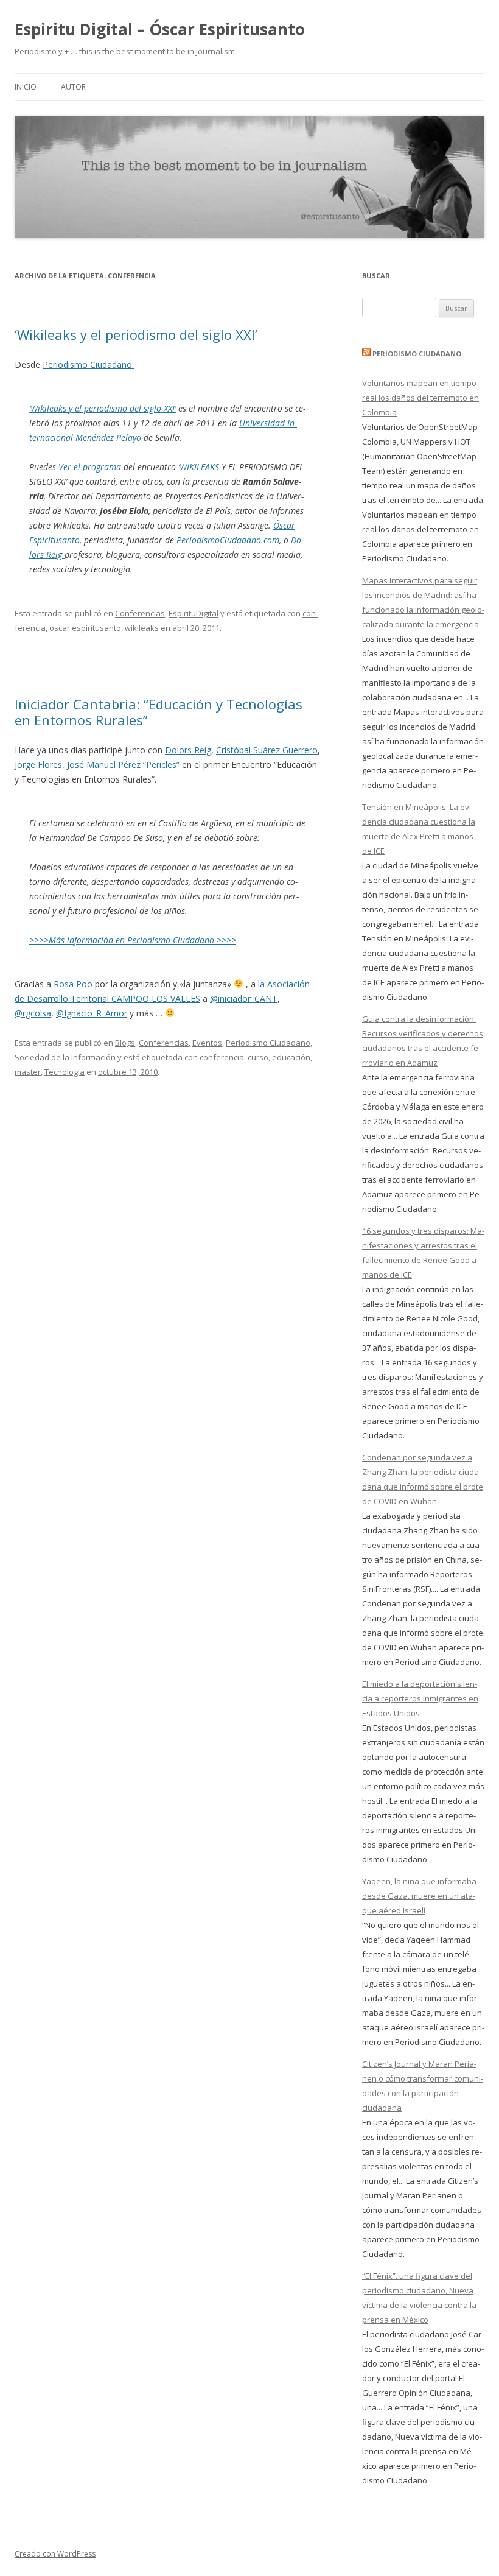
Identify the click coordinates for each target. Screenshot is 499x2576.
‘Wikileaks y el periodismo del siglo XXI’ (136, 334)
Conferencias (140, 613)
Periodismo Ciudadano (268, 1043)
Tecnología (65, 1072)
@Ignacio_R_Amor (92, 1013)
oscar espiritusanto (85, 628)
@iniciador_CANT (244, 998)
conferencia (222, 1057)
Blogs (125, 1043)
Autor (73, 87)
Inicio (26, 87)
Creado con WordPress (55, 2554)
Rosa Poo (73, 984)
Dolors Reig (188, 750)
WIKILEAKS (201, 467)
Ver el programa (90, 467)
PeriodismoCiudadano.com (228, 540)
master (28, 1072)
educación (291, 1057)
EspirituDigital (194, 613)
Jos (73, 765)
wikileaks (142, 628)
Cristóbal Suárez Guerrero (267, 750)
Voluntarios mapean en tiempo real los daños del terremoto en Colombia (420, 398)
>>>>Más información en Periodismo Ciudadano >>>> (133, 940)
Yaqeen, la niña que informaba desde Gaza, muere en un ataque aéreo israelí (419, 1896)
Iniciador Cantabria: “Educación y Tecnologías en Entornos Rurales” (159, 712)
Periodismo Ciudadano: (88, 364)
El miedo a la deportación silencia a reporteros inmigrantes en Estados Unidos (420, 1698)
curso (258, 1057)
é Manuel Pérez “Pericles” (129, 765)
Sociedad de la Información (65, 1057)
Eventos (207, 1043)
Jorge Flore (36, 765)
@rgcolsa (33, 1013)
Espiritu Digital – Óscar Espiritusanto (160, 29)
